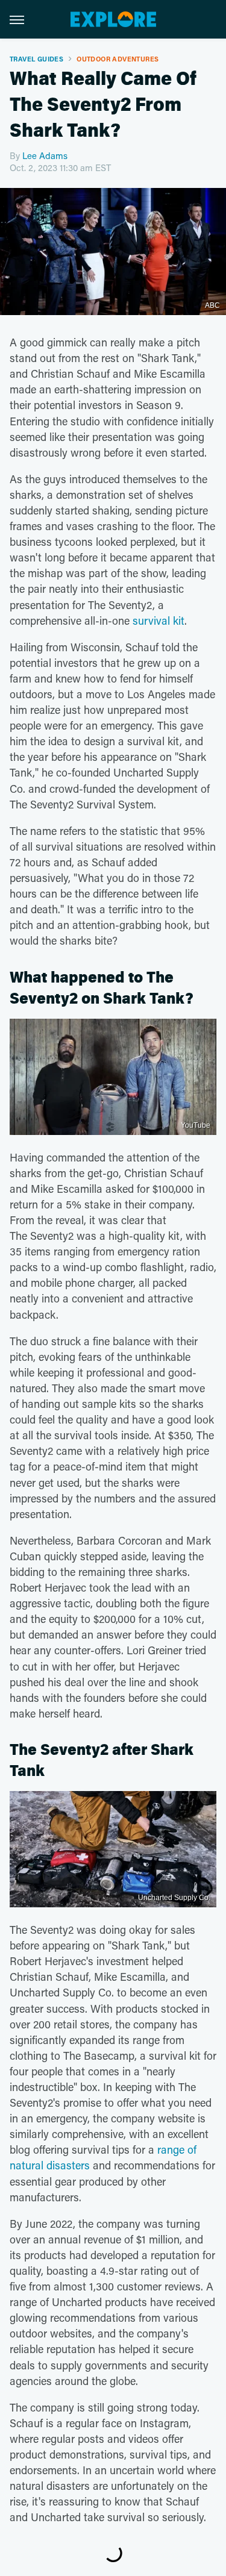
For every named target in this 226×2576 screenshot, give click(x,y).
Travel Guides (36, 59)
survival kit (159, 621)
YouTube (196, 1125)
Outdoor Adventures (118, 59)
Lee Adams (45, 155)
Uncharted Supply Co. (174, 1898)
